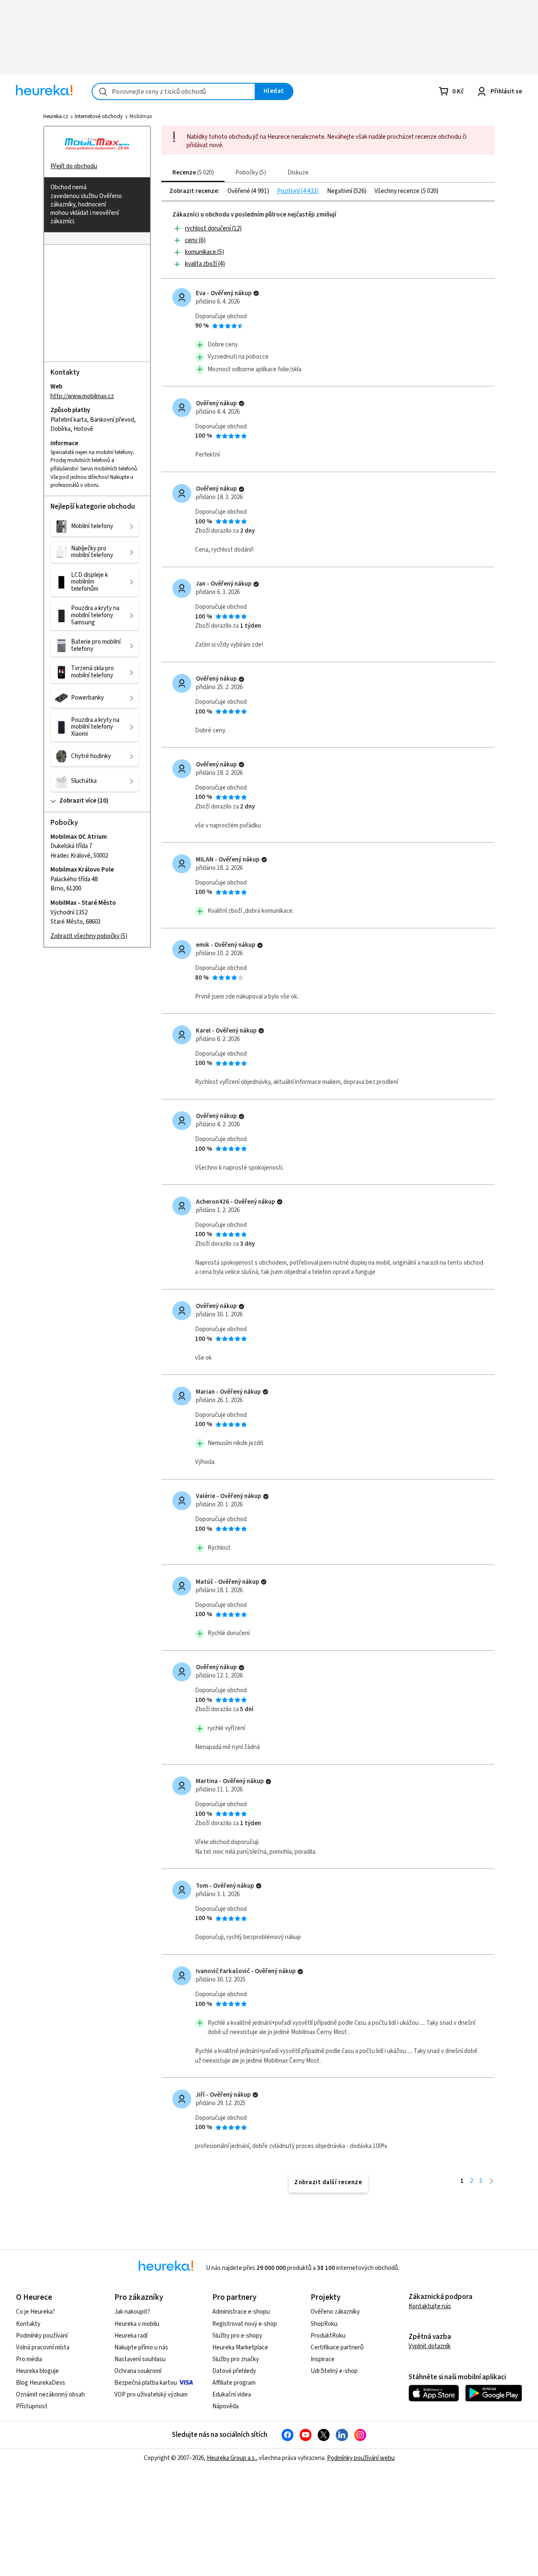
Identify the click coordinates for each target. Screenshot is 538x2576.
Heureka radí (131, 2336)
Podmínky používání (42, 2336)
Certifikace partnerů (337, 2347)
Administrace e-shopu (241, 2312)
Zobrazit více (78, 801)
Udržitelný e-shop (334, 2371)
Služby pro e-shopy (237, 2336)
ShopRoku (324, 2324)
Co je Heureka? (36, 2312)
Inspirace (323, 2359)
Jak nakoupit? (132, 2312)
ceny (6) (195, 240)
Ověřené (239, 191)
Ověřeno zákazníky (335, 2312)
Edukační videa (232, 2395)
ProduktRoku (328, 2336)
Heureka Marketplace (240, 2347)
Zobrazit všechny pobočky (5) (89, 936)
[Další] (492, 2181)
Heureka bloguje (37, 2371)
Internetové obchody (99, 116)
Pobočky (250, 173)
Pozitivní (289, 191)
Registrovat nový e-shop (245, 2324)
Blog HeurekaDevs (41, 2383)
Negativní (340, 191)
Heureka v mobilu (137, 2324)
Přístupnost (32, 2406)
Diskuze (298, 173)
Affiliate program (234, 2383)
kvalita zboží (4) (205, 264)
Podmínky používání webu (361, 2458)
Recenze (192, 173)
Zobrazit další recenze (328, 2182)
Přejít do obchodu (74, 166)
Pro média (29, 2359)
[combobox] (174, 91)
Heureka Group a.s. (231, 2458)
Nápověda (225, 2406)
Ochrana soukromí (138, 2371)
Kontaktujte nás (430, 2306)
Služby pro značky (236, 2359)
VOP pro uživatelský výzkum (151, 2395)
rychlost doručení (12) (213, 229)
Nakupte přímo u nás (141, 2347)
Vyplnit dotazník (430, 2346)
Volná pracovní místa (43, 2347)
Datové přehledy (234, 2371)
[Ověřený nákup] (256, 293)
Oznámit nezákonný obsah (50, 2395)
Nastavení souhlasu (140, 2359)
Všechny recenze (398, 191)
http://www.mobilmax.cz (82, 396)
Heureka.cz (56, 116)
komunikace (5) (204, 252)
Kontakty (28, 2324)
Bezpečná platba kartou (146, 2383)
